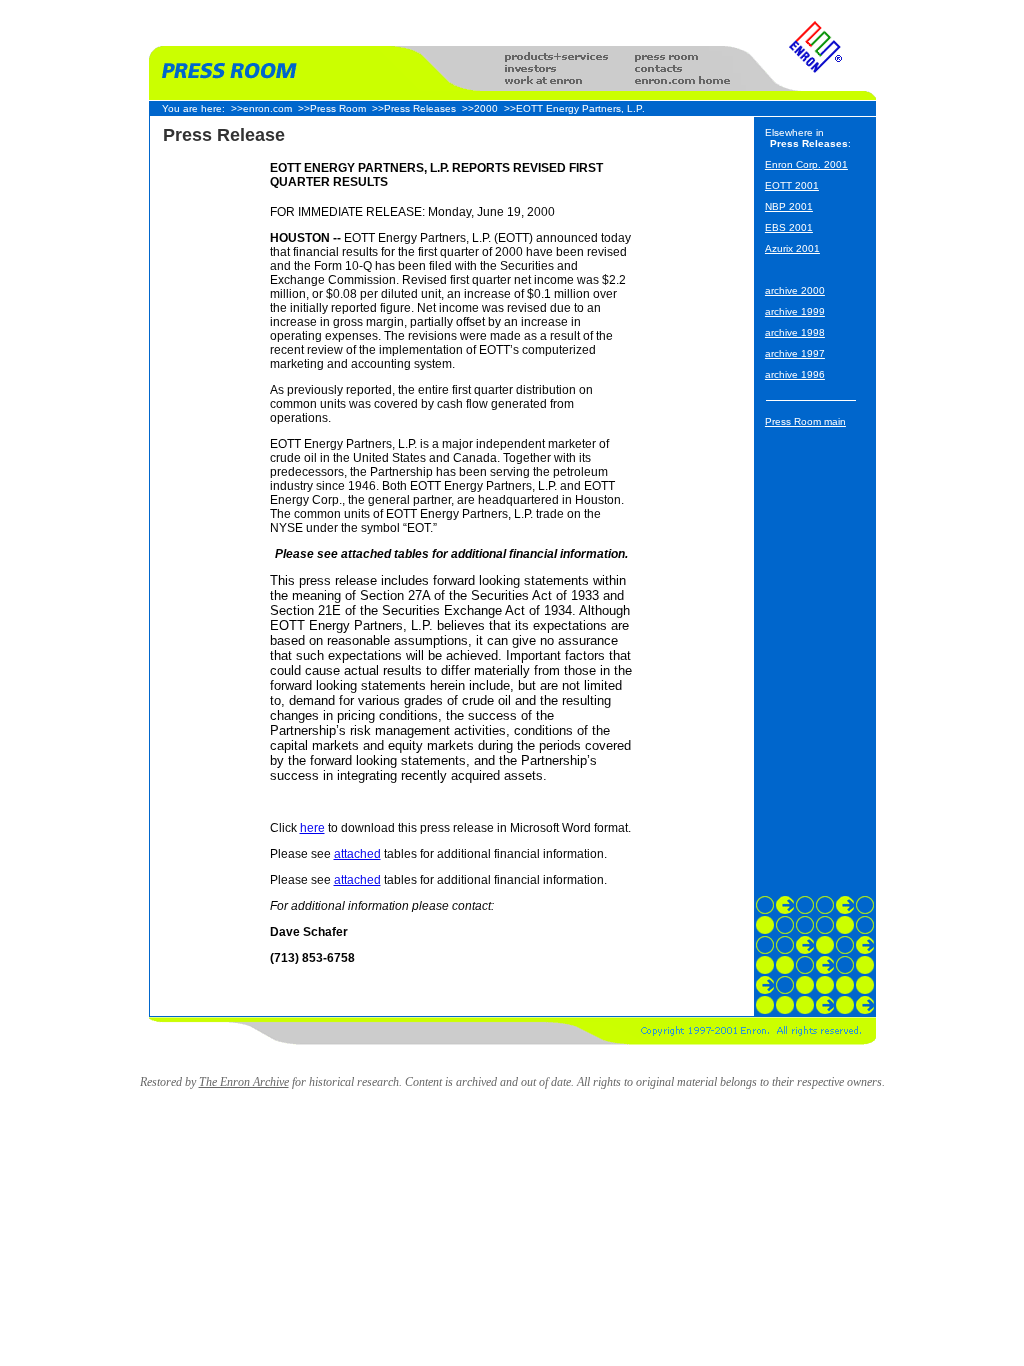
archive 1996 (795, 374)
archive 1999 (795, 311)
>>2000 (480, 108)
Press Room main (805, 421)
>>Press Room (332, 108)
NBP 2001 (789, 206)
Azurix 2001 (792, 248)
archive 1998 (795, 332)
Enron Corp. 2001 (806, 164)
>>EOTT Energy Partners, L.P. (574, 108)
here (312, 828)
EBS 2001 (789, 227)
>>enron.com (261, 108)
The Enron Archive (244, 1082)
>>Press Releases (414, 108)
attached (357, 854)
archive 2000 (795, 290)
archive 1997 (795, 353)
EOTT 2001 (792, 185)
